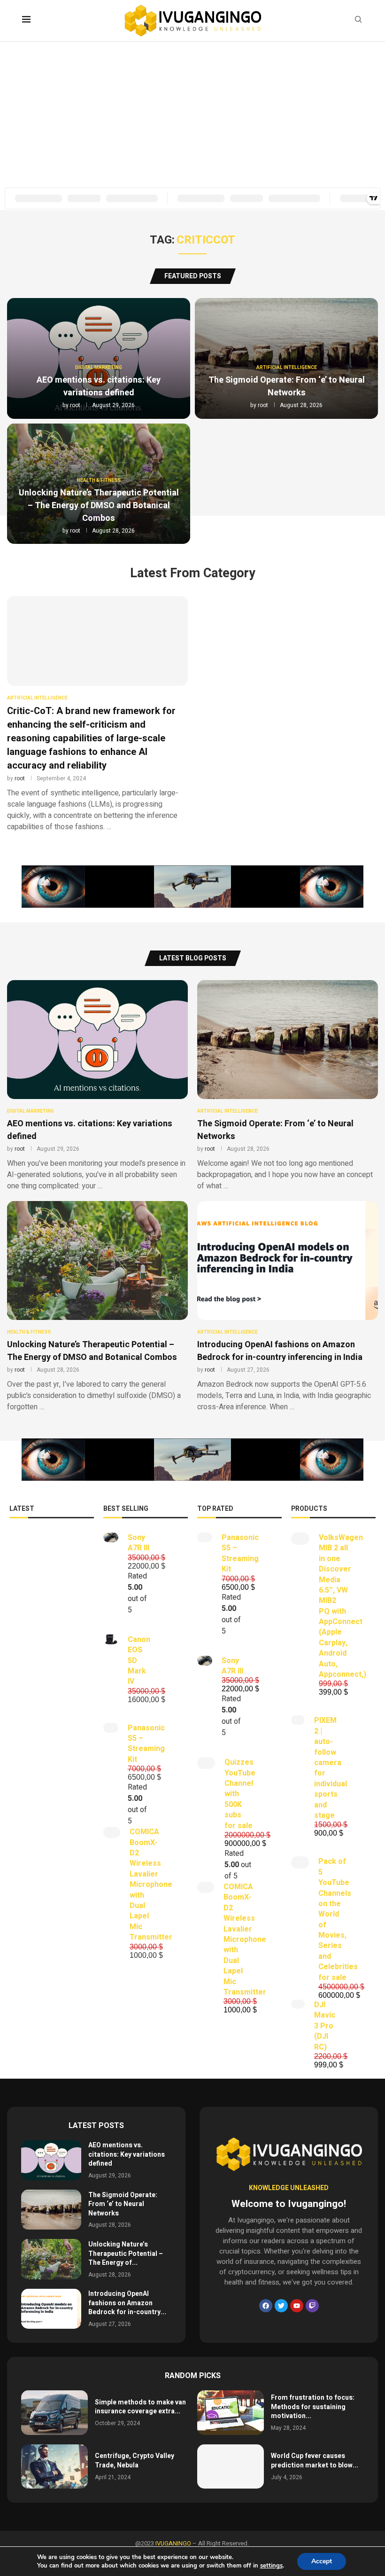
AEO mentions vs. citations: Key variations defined (99, 386)
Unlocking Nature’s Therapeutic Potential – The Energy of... (126, 2254)
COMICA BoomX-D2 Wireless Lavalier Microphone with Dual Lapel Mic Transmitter (151, 1885)
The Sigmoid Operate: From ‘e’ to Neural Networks (287, 386)
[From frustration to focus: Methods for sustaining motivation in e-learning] (231, 2413)
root (75, 405)
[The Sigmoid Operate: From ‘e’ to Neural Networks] (288, 1086)
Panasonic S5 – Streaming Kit (146, 1744)
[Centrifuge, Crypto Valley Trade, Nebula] (54, 2467)
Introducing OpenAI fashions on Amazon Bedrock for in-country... (127, 2303)
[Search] (358, 21)
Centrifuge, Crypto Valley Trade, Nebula (135, 2461)
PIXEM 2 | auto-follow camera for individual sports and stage (331, 1768)
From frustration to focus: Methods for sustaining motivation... (313, 2407)
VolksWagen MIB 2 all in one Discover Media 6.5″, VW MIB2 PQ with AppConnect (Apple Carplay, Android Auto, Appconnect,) (343, 1606)
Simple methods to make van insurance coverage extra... (140, 2407)
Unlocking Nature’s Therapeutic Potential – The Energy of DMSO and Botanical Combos (99, 506)
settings (271, 2566)
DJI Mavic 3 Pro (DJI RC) (325, 2026)
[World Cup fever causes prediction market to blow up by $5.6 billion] (231, 2467)
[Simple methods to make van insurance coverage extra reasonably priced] (54, 2413)
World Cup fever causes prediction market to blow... (315, 2461)
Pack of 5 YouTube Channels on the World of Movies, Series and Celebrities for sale (338, 1919)
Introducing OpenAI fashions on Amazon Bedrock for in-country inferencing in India (280, 1351)
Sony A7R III (139, 1543)
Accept (322, 2561)
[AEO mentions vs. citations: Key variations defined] (97, 1086)
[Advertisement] (192, 112)
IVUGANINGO (173, 2543)
